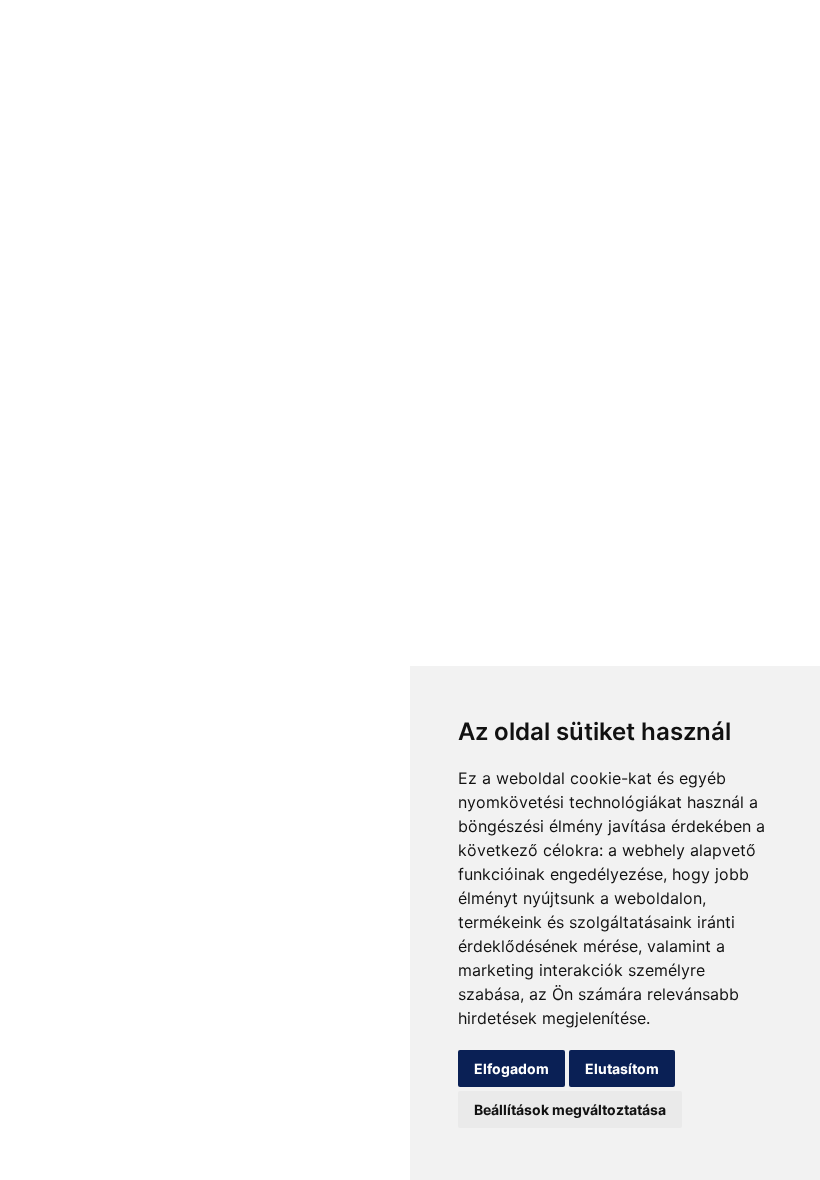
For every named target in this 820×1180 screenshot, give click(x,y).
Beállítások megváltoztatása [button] (570, 1109)
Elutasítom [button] (622, 1068)
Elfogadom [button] (511, 1068)
